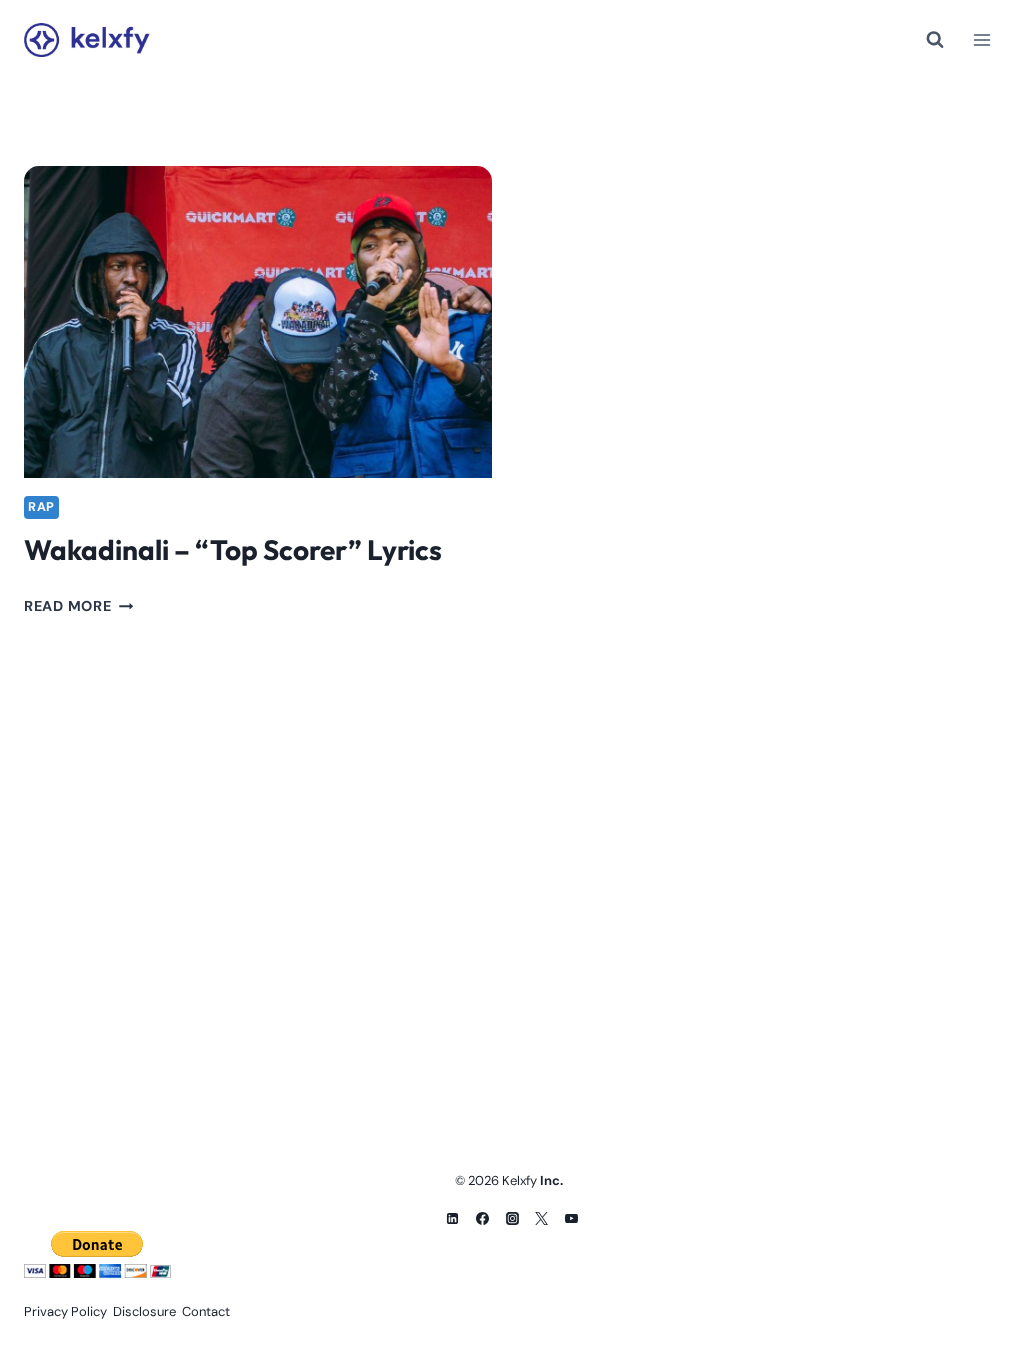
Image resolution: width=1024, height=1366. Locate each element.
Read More (78, 606)
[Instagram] (512, 1218)
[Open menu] (981, 39)
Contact (206, 1311)
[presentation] (258, 322)
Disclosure (144, 1311)
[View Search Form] (935, 40)
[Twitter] (542, 1218)
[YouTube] (572, 1218)
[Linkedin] (452, 1218)
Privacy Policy (65, 1311)
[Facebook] (482, 1218)
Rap (41, 507)
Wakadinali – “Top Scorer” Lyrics (233, 549)
